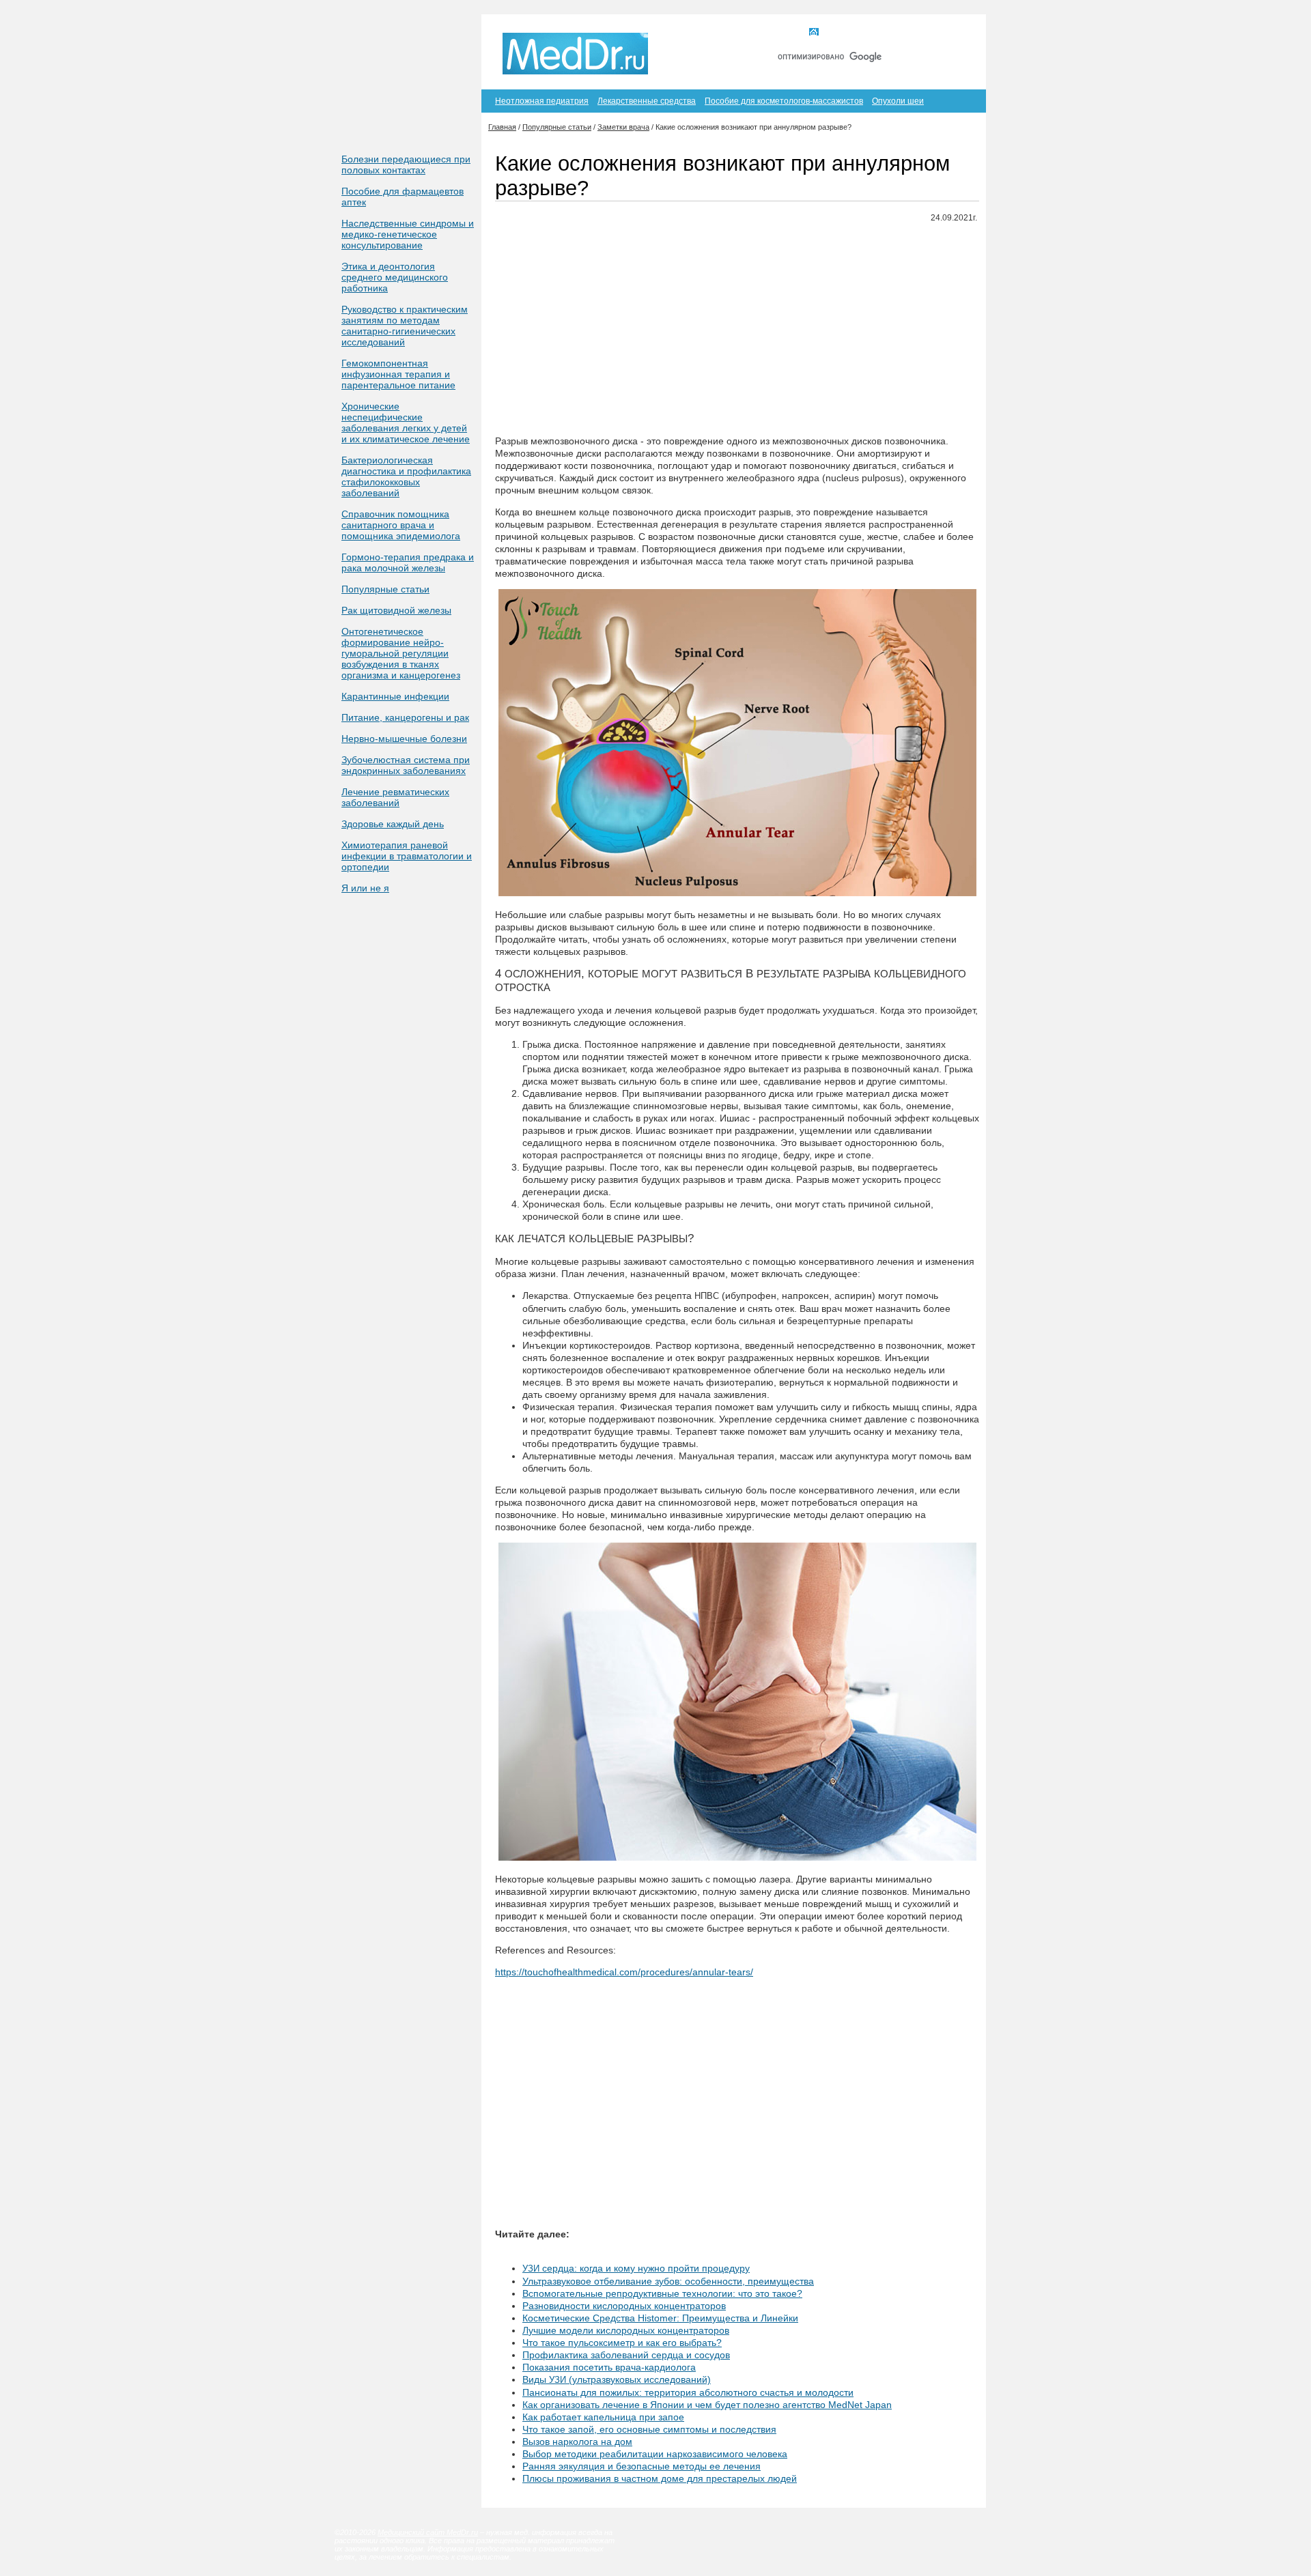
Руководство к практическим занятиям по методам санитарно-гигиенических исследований (405, 326)
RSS (955, 33)
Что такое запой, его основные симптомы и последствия (649, 2429)
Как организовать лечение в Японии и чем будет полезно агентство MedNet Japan (707, 2405)
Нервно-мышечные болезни (404, 739)
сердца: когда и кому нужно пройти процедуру (636, 2268)
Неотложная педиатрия (542, 101)
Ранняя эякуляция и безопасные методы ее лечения (642, 2466)
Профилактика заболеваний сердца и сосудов (626, 2355)
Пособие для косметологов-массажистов (784, 101)
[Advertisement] (737, 330)
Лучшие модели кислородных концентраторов (626, 2330)
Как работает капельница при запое (603, 2417)
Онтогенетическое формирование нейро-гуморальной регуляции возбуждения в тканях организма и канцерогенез (401, 653)
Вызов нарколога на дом (577, 2442)
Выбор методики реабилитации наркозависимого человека (655, 2454)
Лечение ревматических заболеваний (395, 797)
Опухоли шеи (898, 101)
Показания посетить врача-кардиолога (609, 2367)
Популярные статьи (385, 589)
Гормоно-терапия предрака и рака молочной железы (408, 562)
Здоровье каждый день (393, 824)
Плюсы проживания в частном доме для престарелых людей (660, 2478)
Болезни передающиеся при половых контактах (406, 164)
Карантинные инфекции (395, 696)
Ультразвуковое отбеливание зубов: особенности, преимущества (668, 2281)
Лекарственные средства (647, 101)
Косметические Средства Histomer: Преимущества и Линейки (660, 2318)
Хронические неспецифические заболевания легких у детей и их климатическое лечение (406, 423)
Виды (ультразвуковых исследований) (617, 2379)
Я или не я (365, 888)
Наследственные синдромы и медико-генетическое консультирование (408, 234)
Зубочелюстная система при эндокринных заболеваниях (406, 765)
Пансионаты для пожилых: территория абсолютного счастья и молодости (688, 2392)
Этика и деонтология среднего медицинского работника (395, 277)
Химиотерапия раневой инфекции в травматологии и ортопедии (407, 856)
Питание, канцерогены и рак (405, 717)
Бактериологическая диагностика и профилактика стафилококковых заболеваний (406, 476)
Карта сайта (901, 33)
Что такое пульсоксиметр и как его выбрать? (622, 2343)
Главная (839, 33)
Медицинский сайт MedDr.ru (428, 2532)
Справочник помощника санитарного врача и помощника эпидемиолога (401, 525)
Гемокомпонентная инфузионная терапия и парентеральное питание (398, 374)
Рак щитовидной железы (396, 610)
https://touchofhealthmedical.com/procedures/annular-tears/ (624, 1972)
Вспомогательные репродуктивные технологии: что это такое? (662, 2293)
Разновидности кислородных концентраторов (624, 2306)
